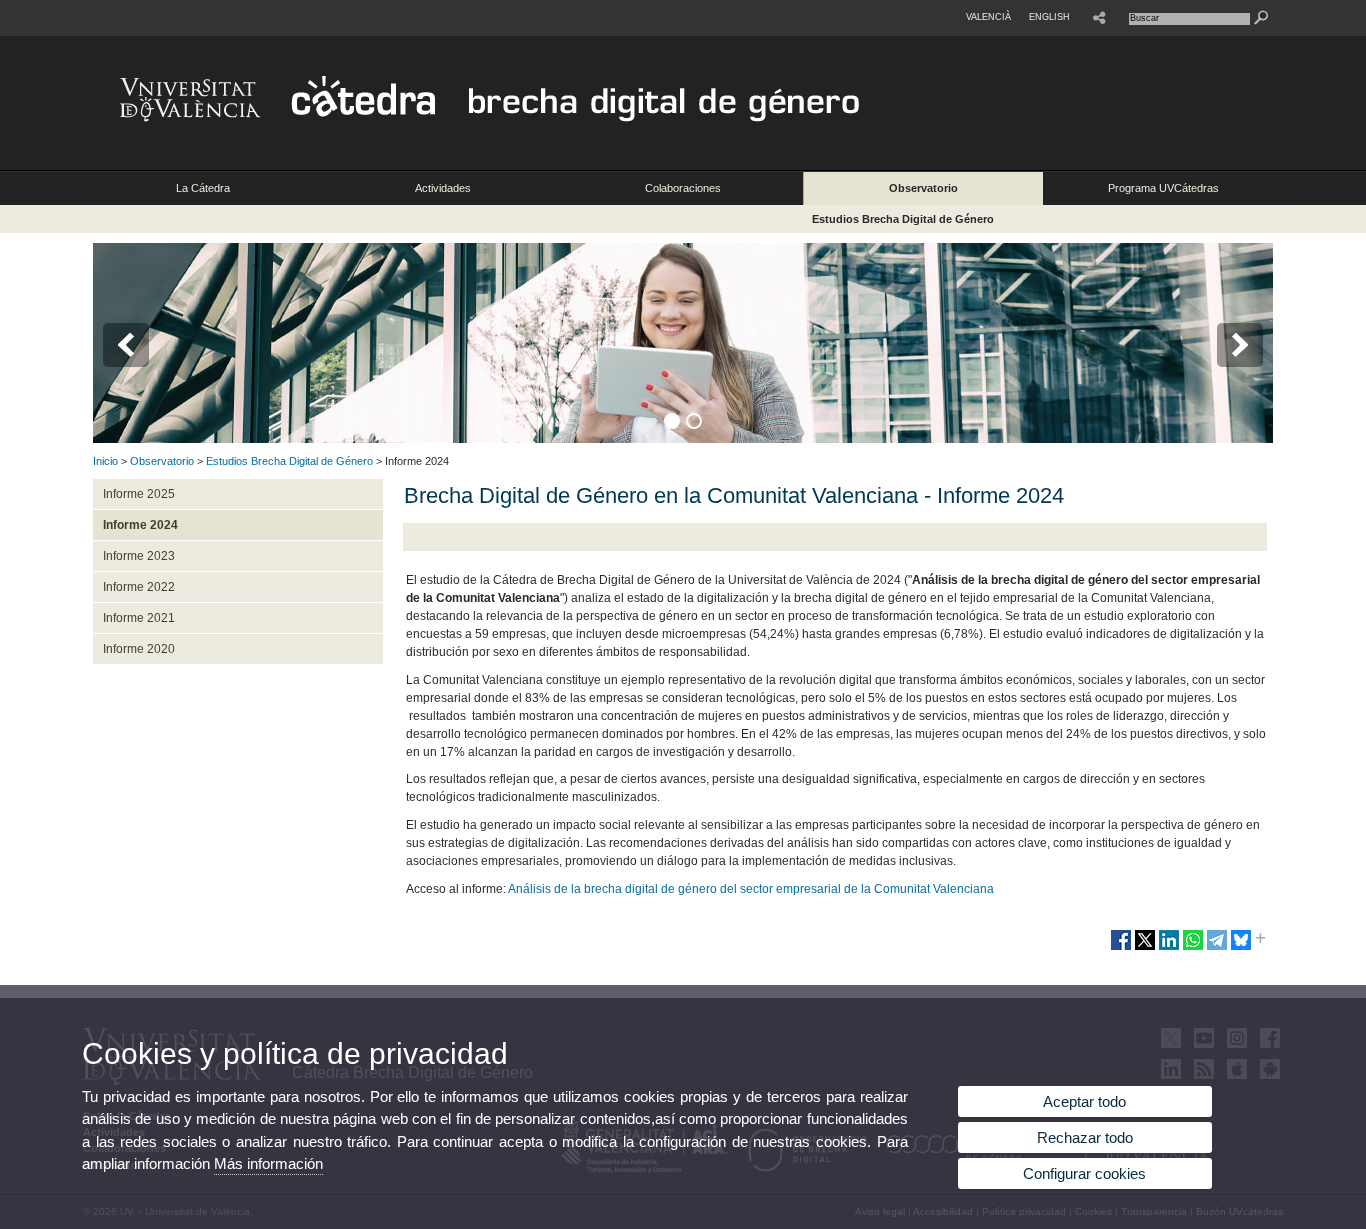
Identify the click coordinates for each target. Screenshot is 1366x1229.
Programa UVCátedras (1163, 188)
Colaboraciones (683, 188)
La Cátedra (203, 188)
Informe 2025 (139, 494)
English (1049, 17)
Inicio (105, 461)
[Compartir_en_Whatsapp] (1193, 948)
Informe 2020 (139, 649)
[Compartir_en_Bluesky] (1241, 948)
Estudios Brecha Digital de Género (903, 219)
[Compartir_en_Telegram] (1217, 948)
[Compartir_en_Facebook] (1121, 948)
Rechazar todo (1085, 1137)
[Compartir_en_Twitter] (1145, 948)
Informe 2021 (139, 618)
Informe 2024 (140, 525)
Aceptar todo (1084, 1101)
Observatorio (923, 188)
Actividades (443, 188)
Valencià (988, 17)
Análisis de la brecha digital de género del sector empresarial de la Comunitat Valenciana (751, 889)
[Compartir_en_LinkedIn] (1169, 948)
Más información (268, 1163)
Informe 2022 (139, 587)
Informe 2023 (139, 556)
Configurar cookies (1084, 1173)
